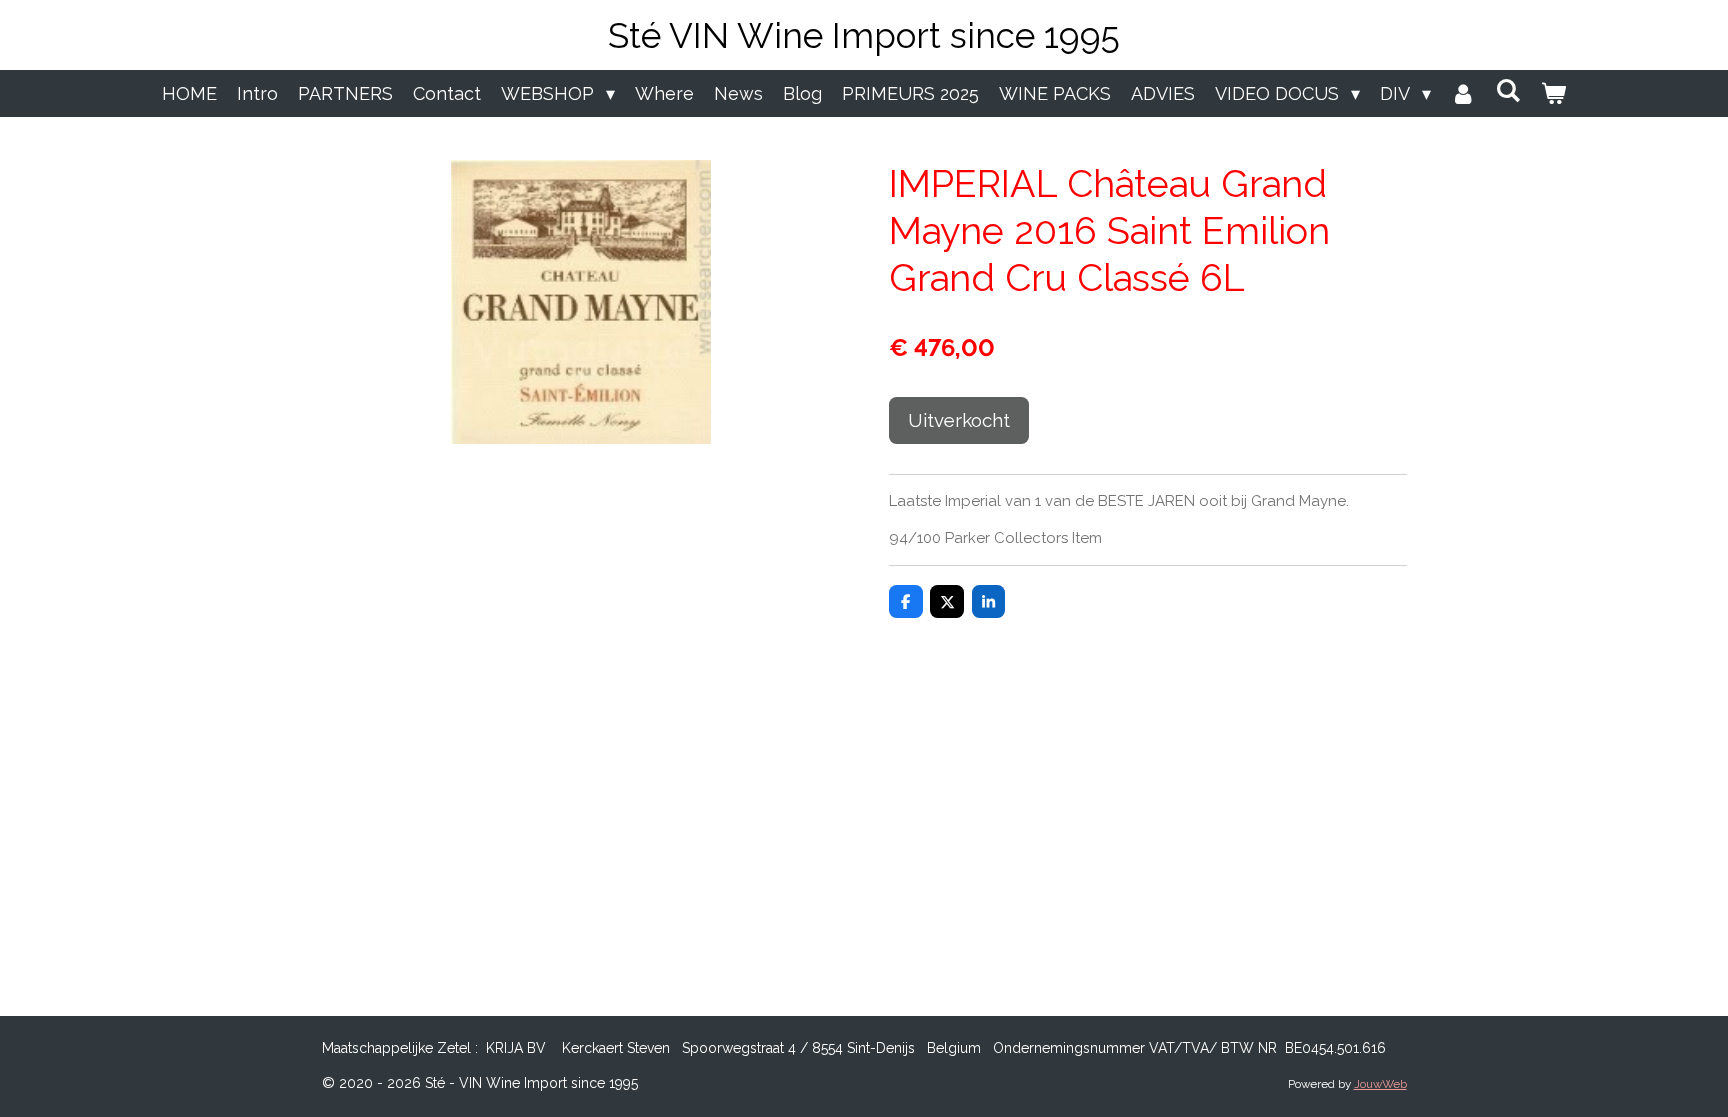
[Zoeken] (1508, 90)
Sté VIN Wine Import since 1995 (864, 35)
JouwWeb (1380, 1084)
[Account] (1463, 93)
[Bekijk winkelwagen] (1553, 93)
